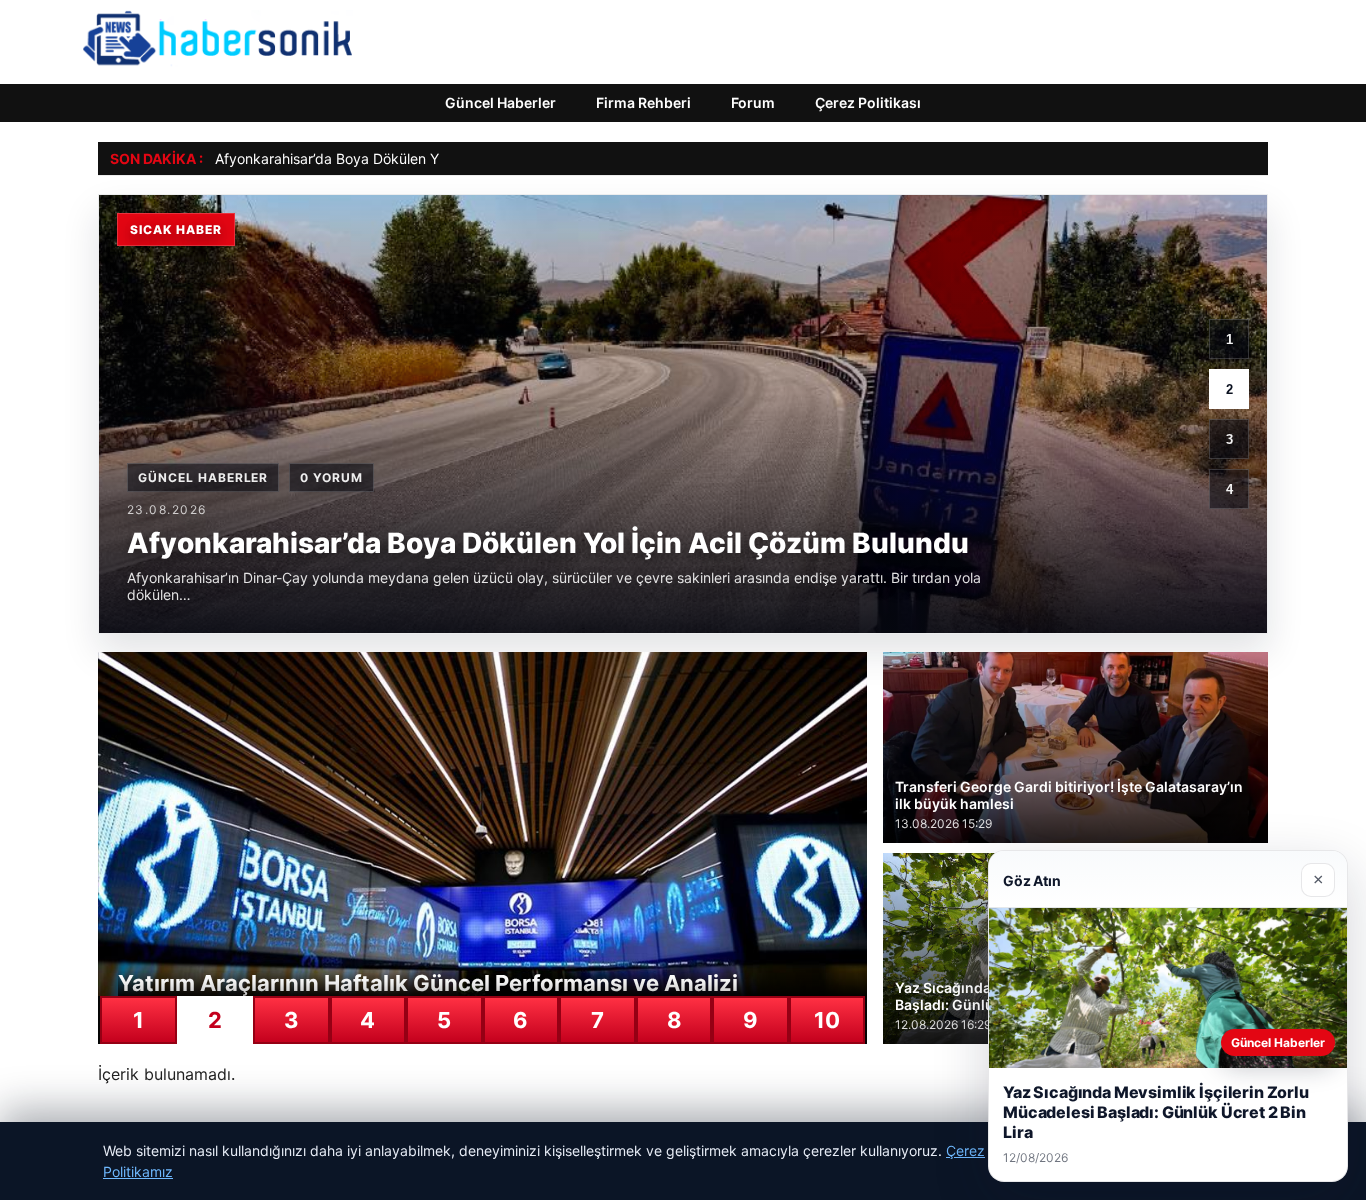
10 (827, 1020)
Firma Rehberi (643, 102)
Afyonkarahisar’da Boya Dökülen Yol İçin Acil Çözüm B (390, 158)
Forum (753, 102)
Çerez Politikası (868, 102)
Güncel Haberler (500, 102)
